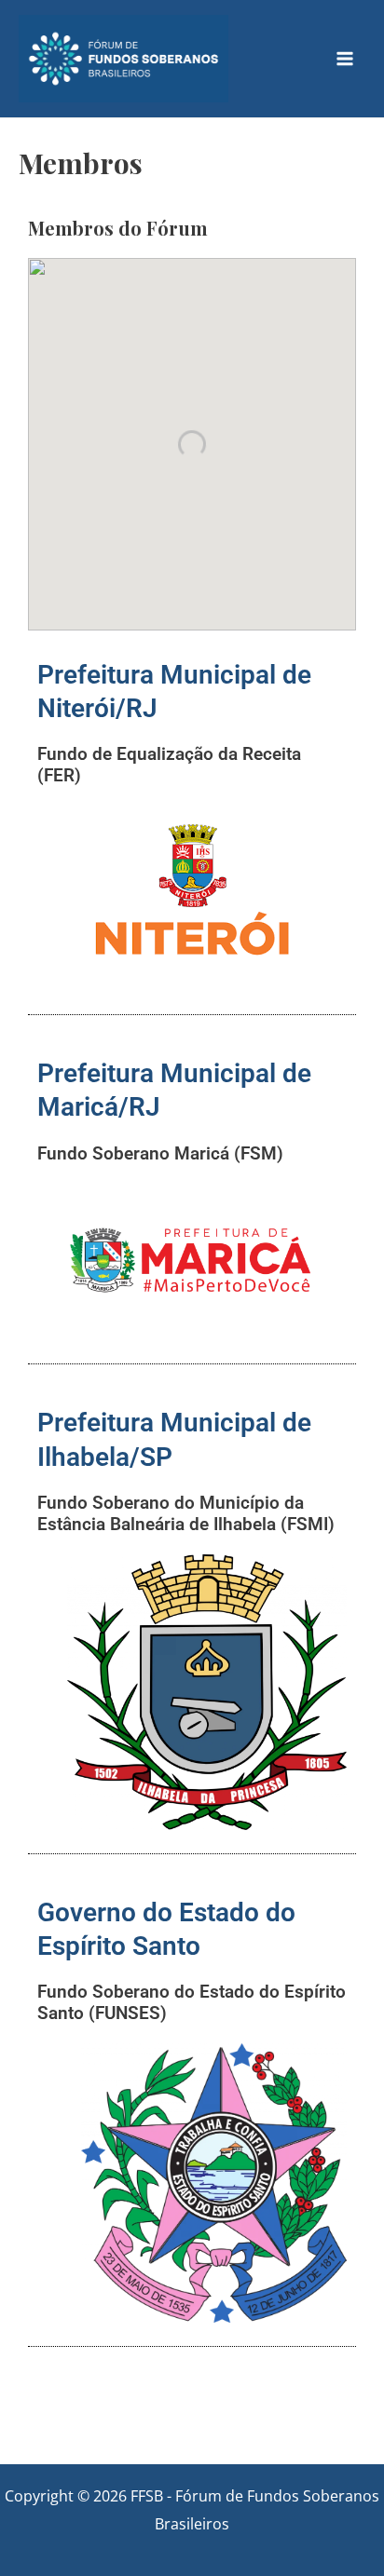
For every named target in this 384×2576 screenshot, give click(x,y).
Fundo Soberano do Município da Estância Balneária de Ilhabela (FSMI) (186, 1513)
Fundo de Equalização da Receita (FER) (169, 765)
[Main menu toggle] (345, 59)
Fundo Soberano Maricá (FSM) (160, 1153)
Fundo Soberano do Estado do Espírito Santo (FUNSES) (192, 2002)
